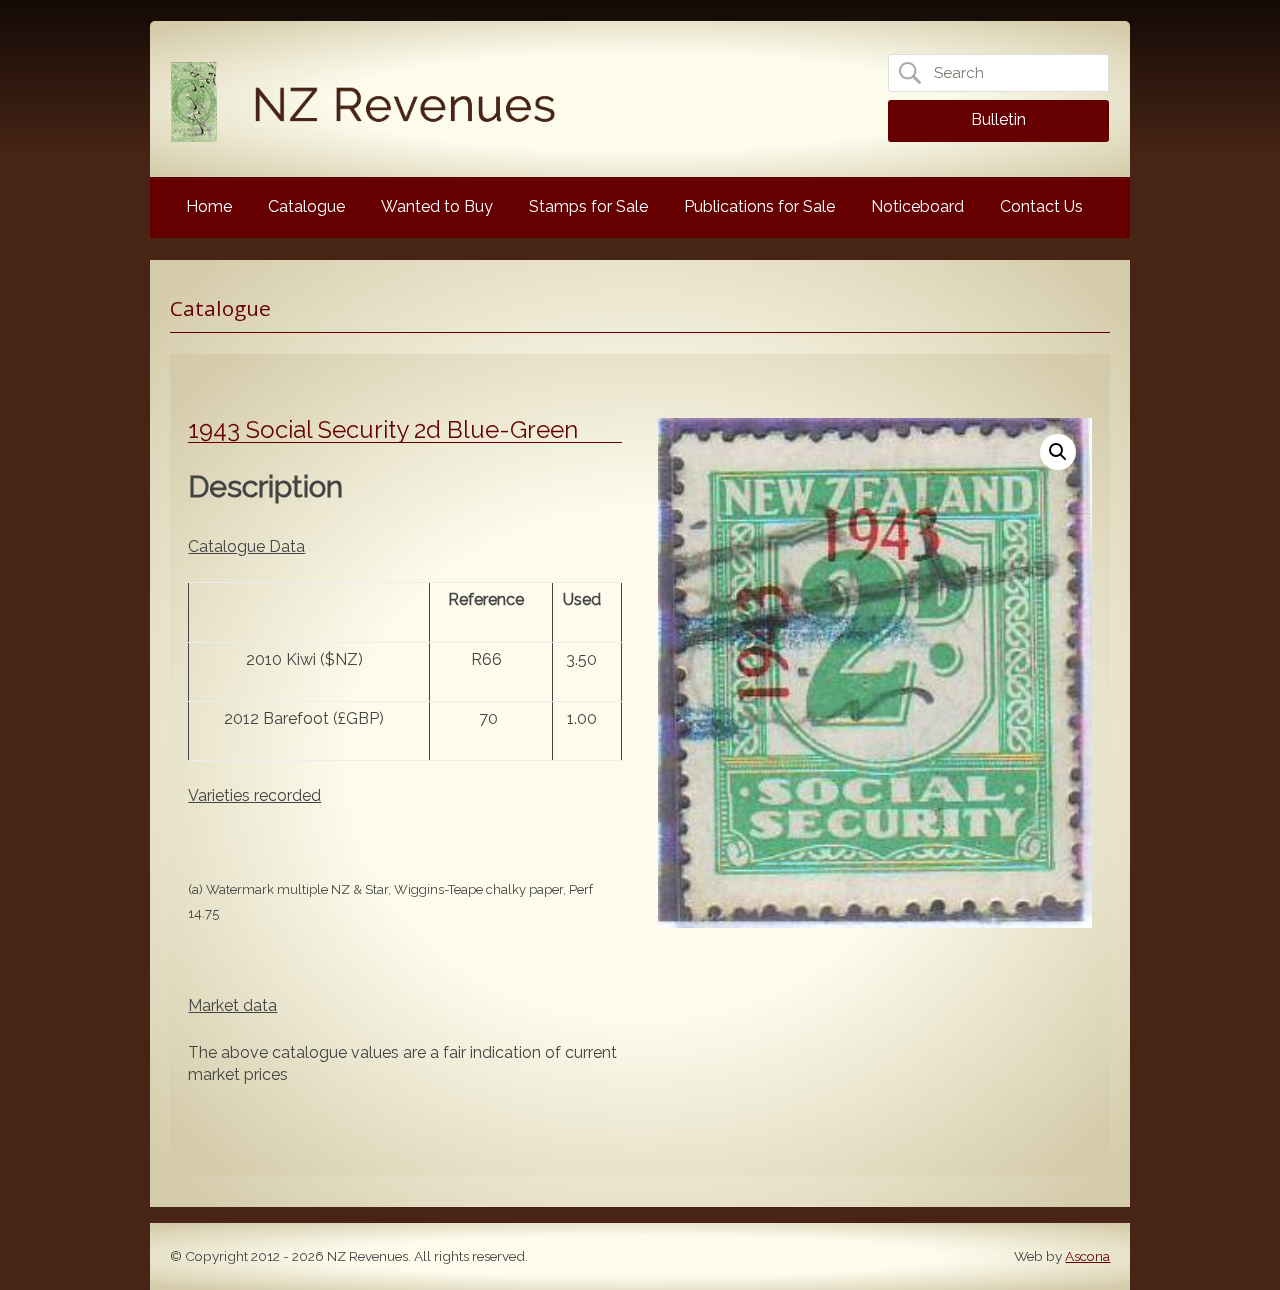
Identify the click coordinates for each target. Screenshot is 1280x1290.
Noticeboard (917, 206)
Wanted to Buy (437, 206)
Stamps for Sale (588, 206)
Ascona (1087, 1256)
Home (209, 206)
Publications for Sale (759, 206)
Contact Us (1041, 206)
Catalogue (306, 206)
